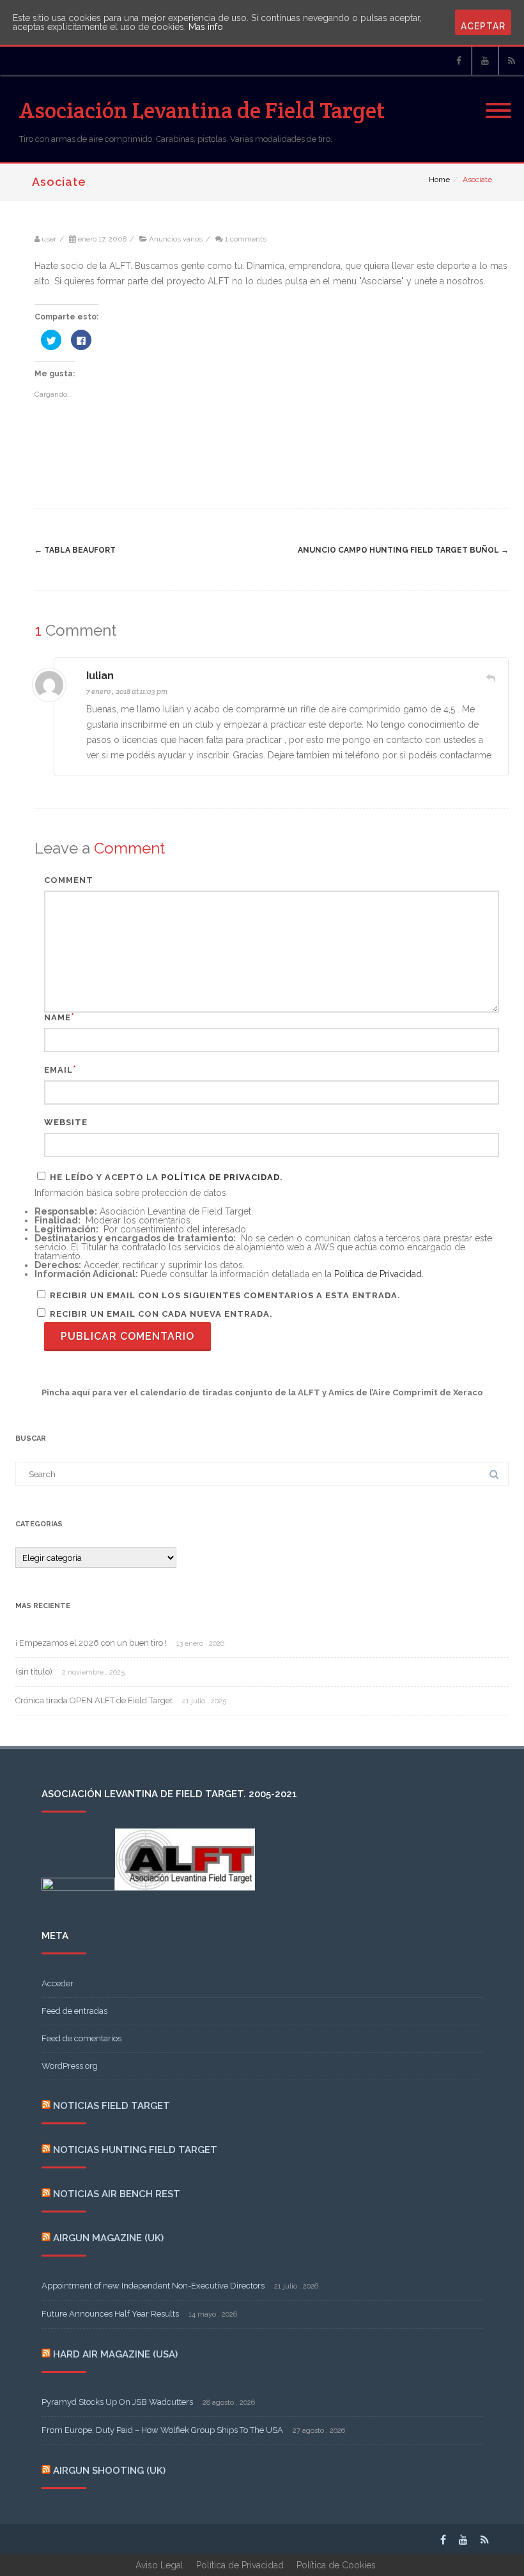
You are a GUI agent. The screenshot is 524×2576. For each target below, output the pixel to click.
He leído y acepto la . (165, 1177)
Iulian (100, 676)
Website (66, 1122)
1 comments (246, 239)
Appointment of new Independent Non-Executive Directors (153, 2286)
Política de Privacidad (220, 1177)
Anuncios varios (176, 239)
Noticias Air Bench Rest (117, 2194)
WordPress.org (70, 2066)
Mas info (206, 27)
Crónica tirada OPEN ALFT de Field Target (94, 1700)
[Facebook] (459, 61)
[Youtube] (485, 61)
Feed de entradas (74, 2011)
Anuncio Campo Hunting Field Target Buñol (403, 550)
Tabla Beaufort (75, 550)
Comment (69, 880)
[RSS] (511, 61)
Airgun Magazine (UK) (108, 2238)
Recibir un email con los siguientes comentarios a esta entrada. (225, 1295)
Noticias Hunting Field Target (135, 2150)
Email (58, 1070)
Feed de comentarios (81, 2038)
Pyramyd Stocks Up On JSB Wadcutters (117, 2402)
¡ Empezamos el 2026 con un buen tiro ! (91, 1643)
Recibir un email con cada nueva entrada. (161, 1314)
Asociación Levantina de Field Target (202, 110)
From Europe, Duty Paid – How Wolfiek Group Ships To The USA (162, 2430)
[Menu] (498, 103)
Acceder (58, 1983)
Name (58, 1017)
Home (439, 180)
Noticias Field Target (112, 2106)
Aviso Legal (159, 2565)
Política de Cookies (336, 2565)
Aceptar (483, 26)
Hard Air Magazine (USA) (115, 2354)
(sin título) (34, 1672)
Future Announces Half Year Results (110, 2314)
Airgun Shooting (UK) (109, 2471)
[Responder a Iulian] (491, 678)
